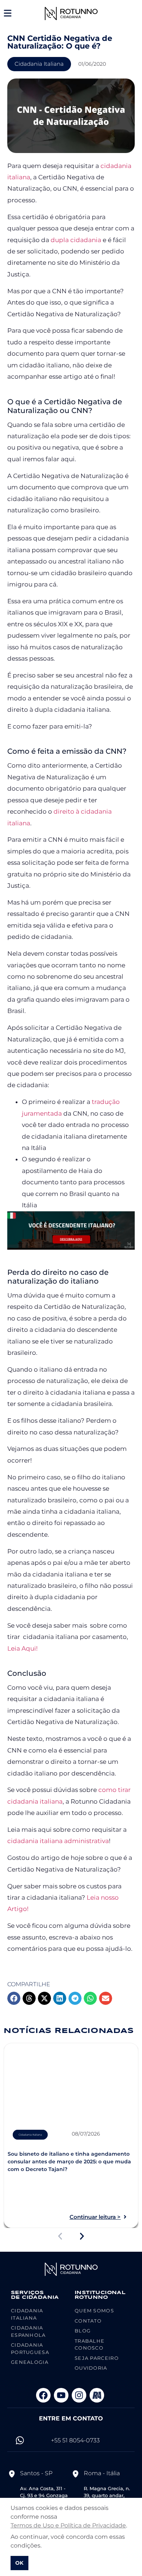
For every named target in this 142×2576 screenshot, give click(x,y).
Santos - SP (36, 2473)
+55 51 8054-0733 (75, 2440)
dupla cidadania (76, 240)
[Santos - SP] (12, 2474)
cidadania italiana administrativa (58, 1841)
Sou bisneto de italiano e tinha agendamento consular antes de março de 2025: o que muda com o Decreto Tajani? (69, 2162)
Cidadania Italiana (39, 64)
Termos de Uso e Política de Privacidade (68, 2525)
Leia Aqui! (22, 1648)
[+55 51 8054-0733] (20, 2440)
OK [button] (19, 2563)
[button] (14, 1998)
